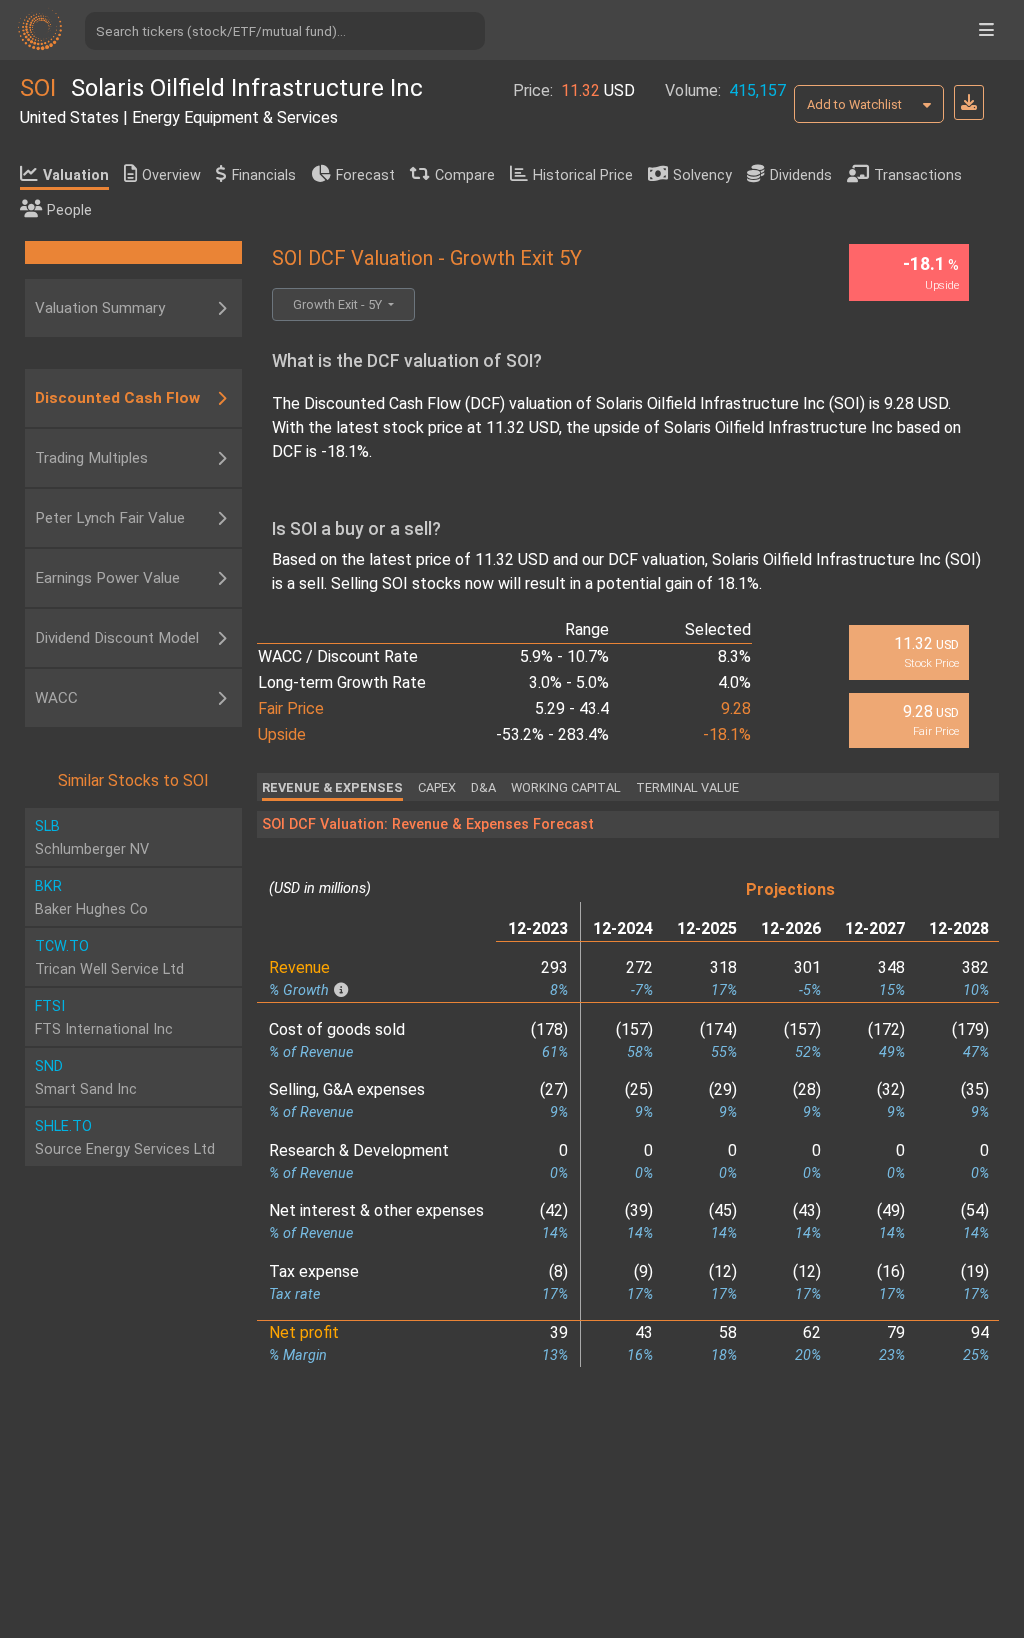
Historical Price (583, 175)
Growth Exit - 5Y (339, 304)
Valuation (76, 175)
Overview (171, 175)
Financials (264, 175)
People (69, 210)
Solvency (702, 175)
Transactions (918, 175)
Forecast (365, 175)
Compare (465, 175)
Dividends (801, 175)
